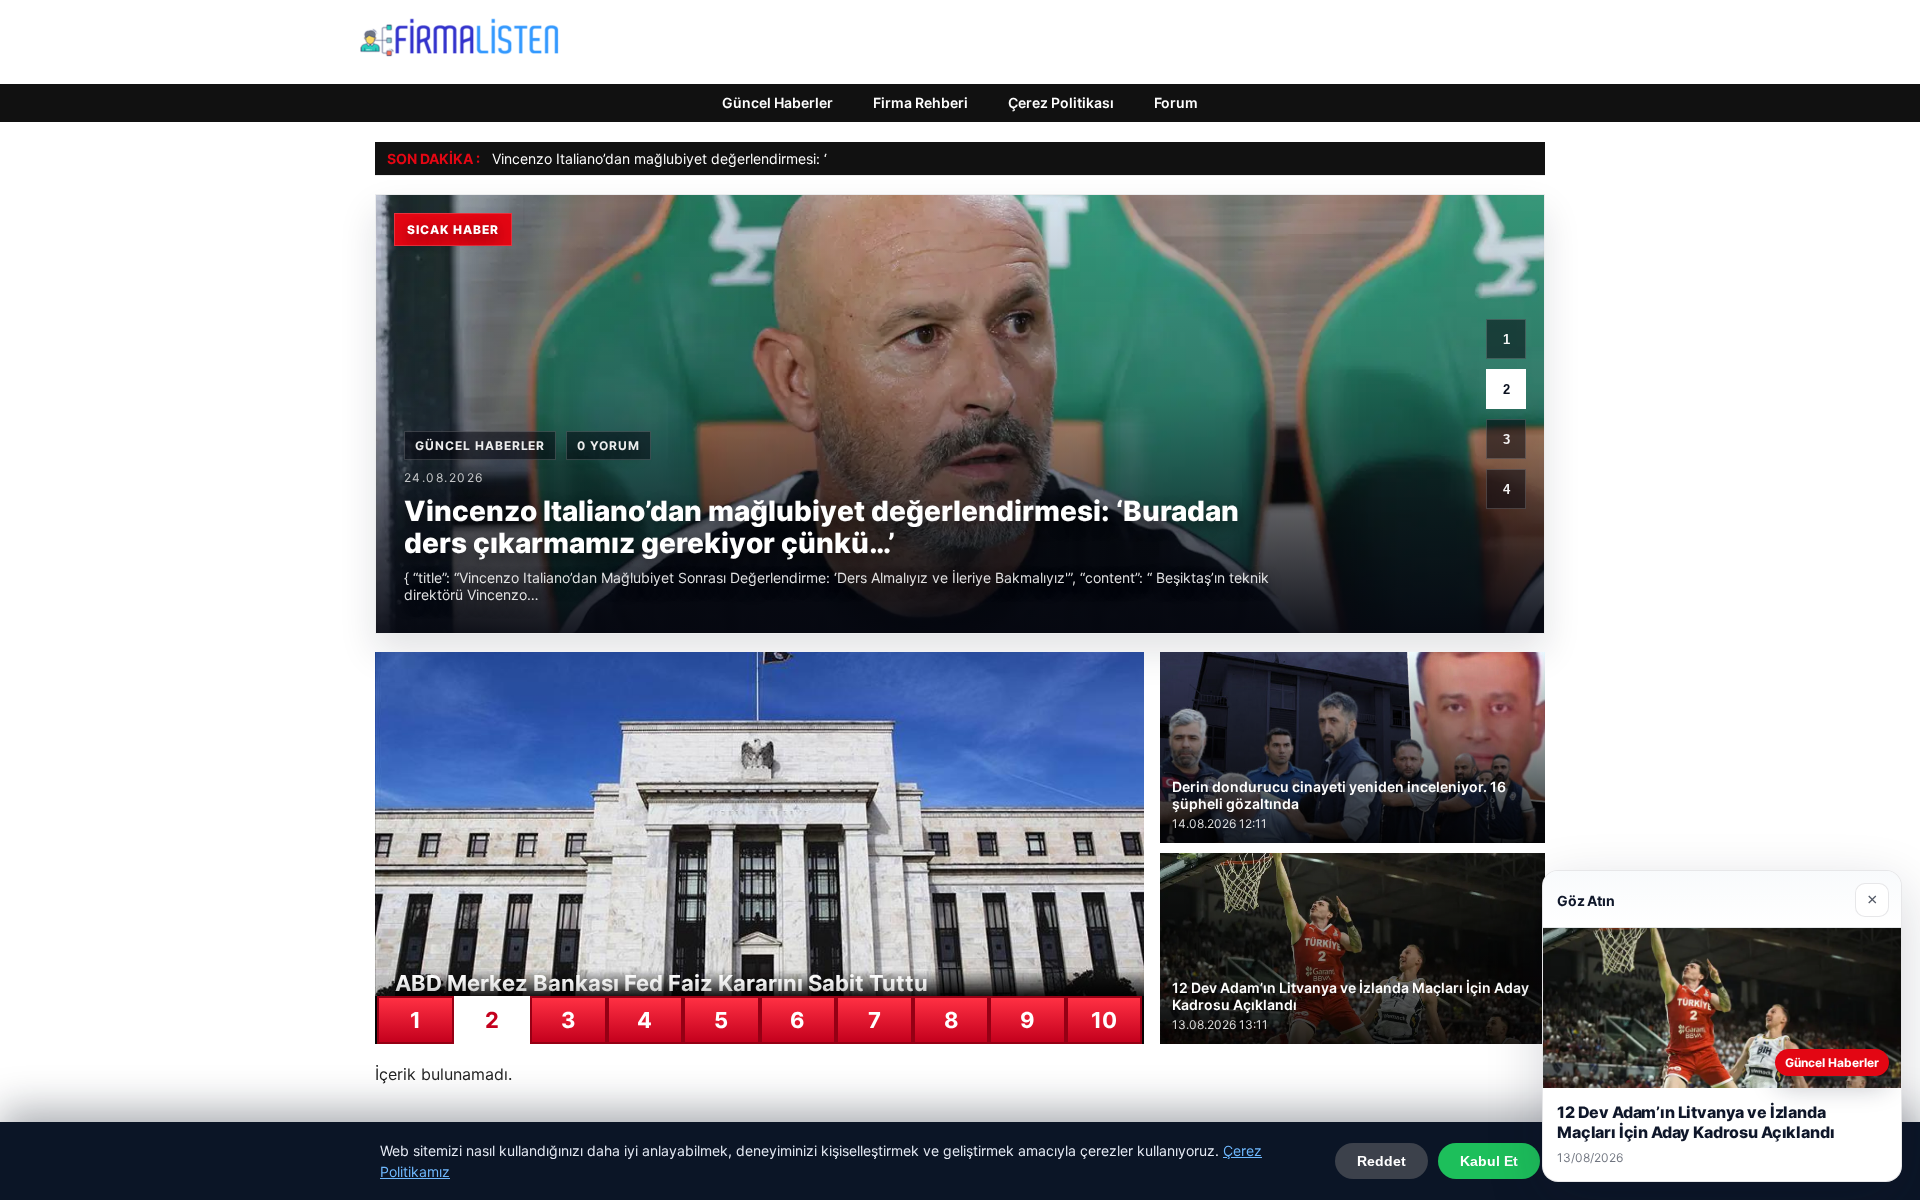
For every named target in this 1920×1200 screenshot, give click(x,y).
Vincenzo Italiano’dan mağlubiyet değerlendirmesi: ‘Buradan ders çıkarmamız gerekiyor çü (786, 158)
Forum (1176, 102)
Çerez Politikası (1061, 102)
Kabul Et (1489, 1161)
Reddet (1381, 1161)
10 (1104, 1020)
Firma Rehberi (920, 102)
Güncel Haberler (777, 102)
